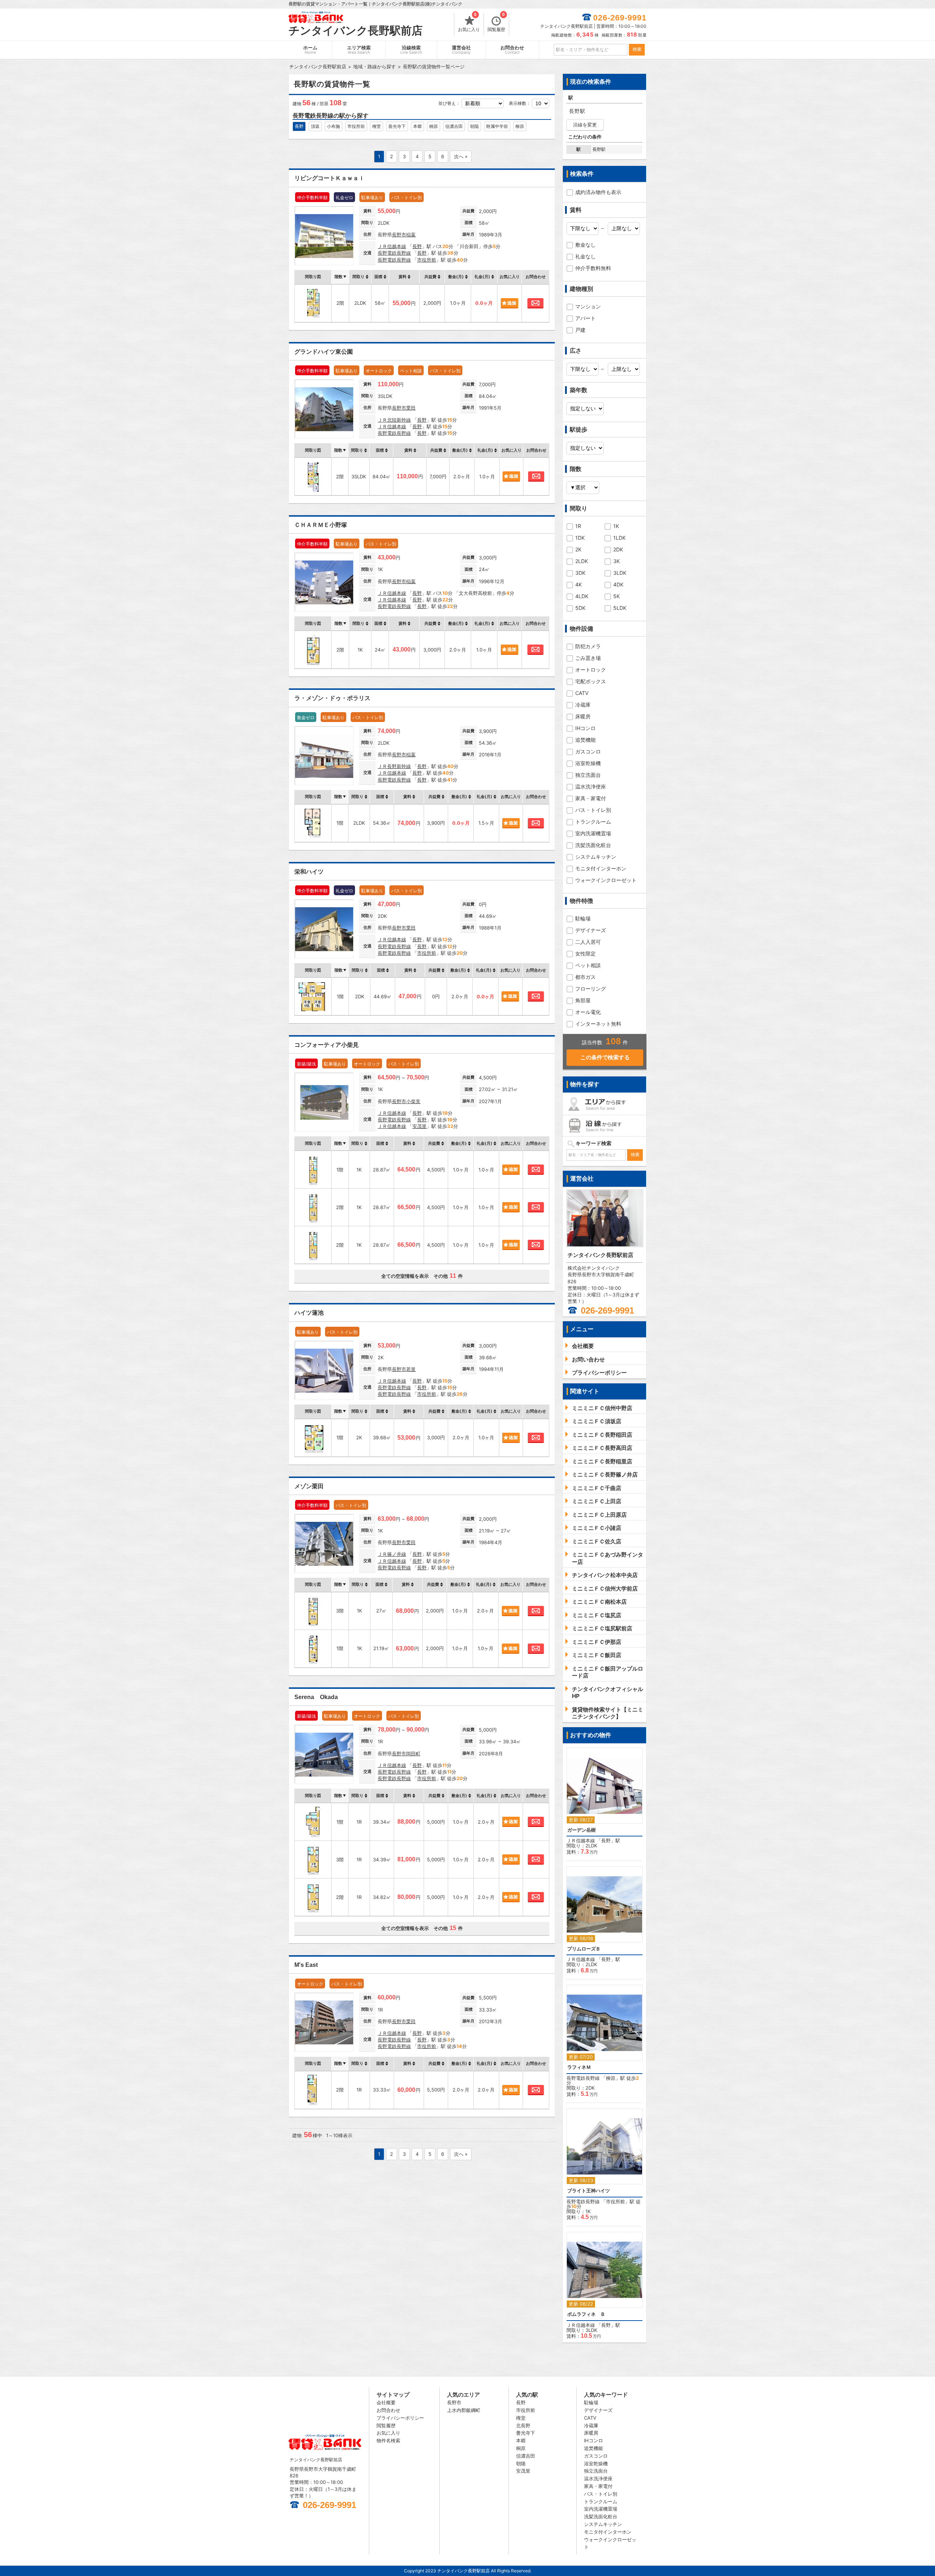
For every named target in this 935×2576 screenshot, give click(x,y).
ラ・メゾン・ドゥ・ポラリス (332, 698)
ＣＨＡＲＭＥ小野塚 (321, 525)
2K (578, 549)
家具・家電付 (591, 798)
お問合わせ (512, 50)
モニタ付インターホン (601, 868)
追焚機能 (585, 740)
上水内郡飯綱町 (464, 2410)
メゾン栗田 (309, 1486)
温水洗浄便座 (591, 787)
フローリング (591, 989)
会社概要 (386, 2402)
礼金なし (585, 256)
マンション (588, 306)
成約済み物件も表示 (598, 192)
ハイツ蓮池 (309, 1313)
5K (617, 596)
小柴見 (413, 1101)
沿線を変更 (585, 125)
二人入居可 (588, 942)
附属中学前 (497, 126)
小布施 (333, 126)
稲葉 (411, 235)
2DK (618, 549)
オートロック (591, 670)
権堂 (377, 126)
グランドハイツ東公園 (324, 352)
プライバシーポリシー (400, 2418)
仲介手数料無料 (593, 268)
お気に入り (469, 23)
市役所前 (356, 126)
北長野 (523, 2425)
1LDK (619, 538)
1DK (580, 538)
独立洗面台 (588, 775)
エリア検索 (359, 50)
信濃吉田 (454, 126)
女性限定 (585, 953)
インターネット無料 (598, 1024)
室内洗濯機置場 (593, 833)
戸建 (580, 330)
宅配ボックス (591, 681)
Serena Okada (316, 1697)
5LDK (620, 608)
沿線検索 (411, 50)
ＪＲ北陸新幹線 (394, 420)
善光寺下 (397, 126)
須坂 (315, 126)
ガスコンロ (588, 751)
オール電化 (588, 1012)
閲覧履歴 (496, 23)
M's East (306, 1965)
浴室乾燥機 (588, 763)
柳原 (520, 126)
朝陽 (474, 126)
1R (578, 526)
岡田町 (413, 1754)
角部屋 (583, 1000)
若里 (411, 1369)
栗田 (411, 408)
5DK (580, 608)
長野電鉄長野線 (394, 253)
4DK (618, 584)
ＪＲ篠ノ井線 (392, 1554)
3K (617, 561)
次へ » (461, 156)
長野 (299, 126)
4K (579, 584)
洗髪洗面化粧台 (593, 845)
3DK (580, 573)
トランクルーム (593, 822)
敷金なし (585, 245)
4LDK (582, 596)
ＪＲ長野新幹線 (394, 766)
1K (616, 526)
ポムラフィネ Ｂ (586, 2314)
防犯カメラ (588, 646)
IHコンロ (585, 728)
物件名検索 (388, 2440)
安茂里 (419, 1126)
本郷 (417, 126)
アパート (585, 318)
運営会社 (461, 50)
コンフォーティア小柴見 (327, 1045)
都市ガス (585, 977)
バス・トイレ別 (593, 810)
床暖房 (583, 716)
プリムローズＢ (584, 1949)
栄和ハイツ (309, 872)
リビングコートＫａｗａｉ (329, 178)
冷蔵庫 (583, 705)
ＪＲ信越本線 (392, 246)
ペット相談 (588, 965)
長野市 (399, 235)
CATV (582, 693)
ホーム (310, 50)
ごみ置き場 (588, 658)
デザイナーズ (591, 930)
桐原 (434, 126)
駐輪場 (583, 918)
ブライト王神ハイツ (589, 2191)
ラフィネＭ (579, 2067)
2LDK (582, 561)
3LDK (620, 573)
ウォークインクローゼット (606, 880)
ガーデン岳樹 (581, 1830)
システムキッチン (596, 857)
